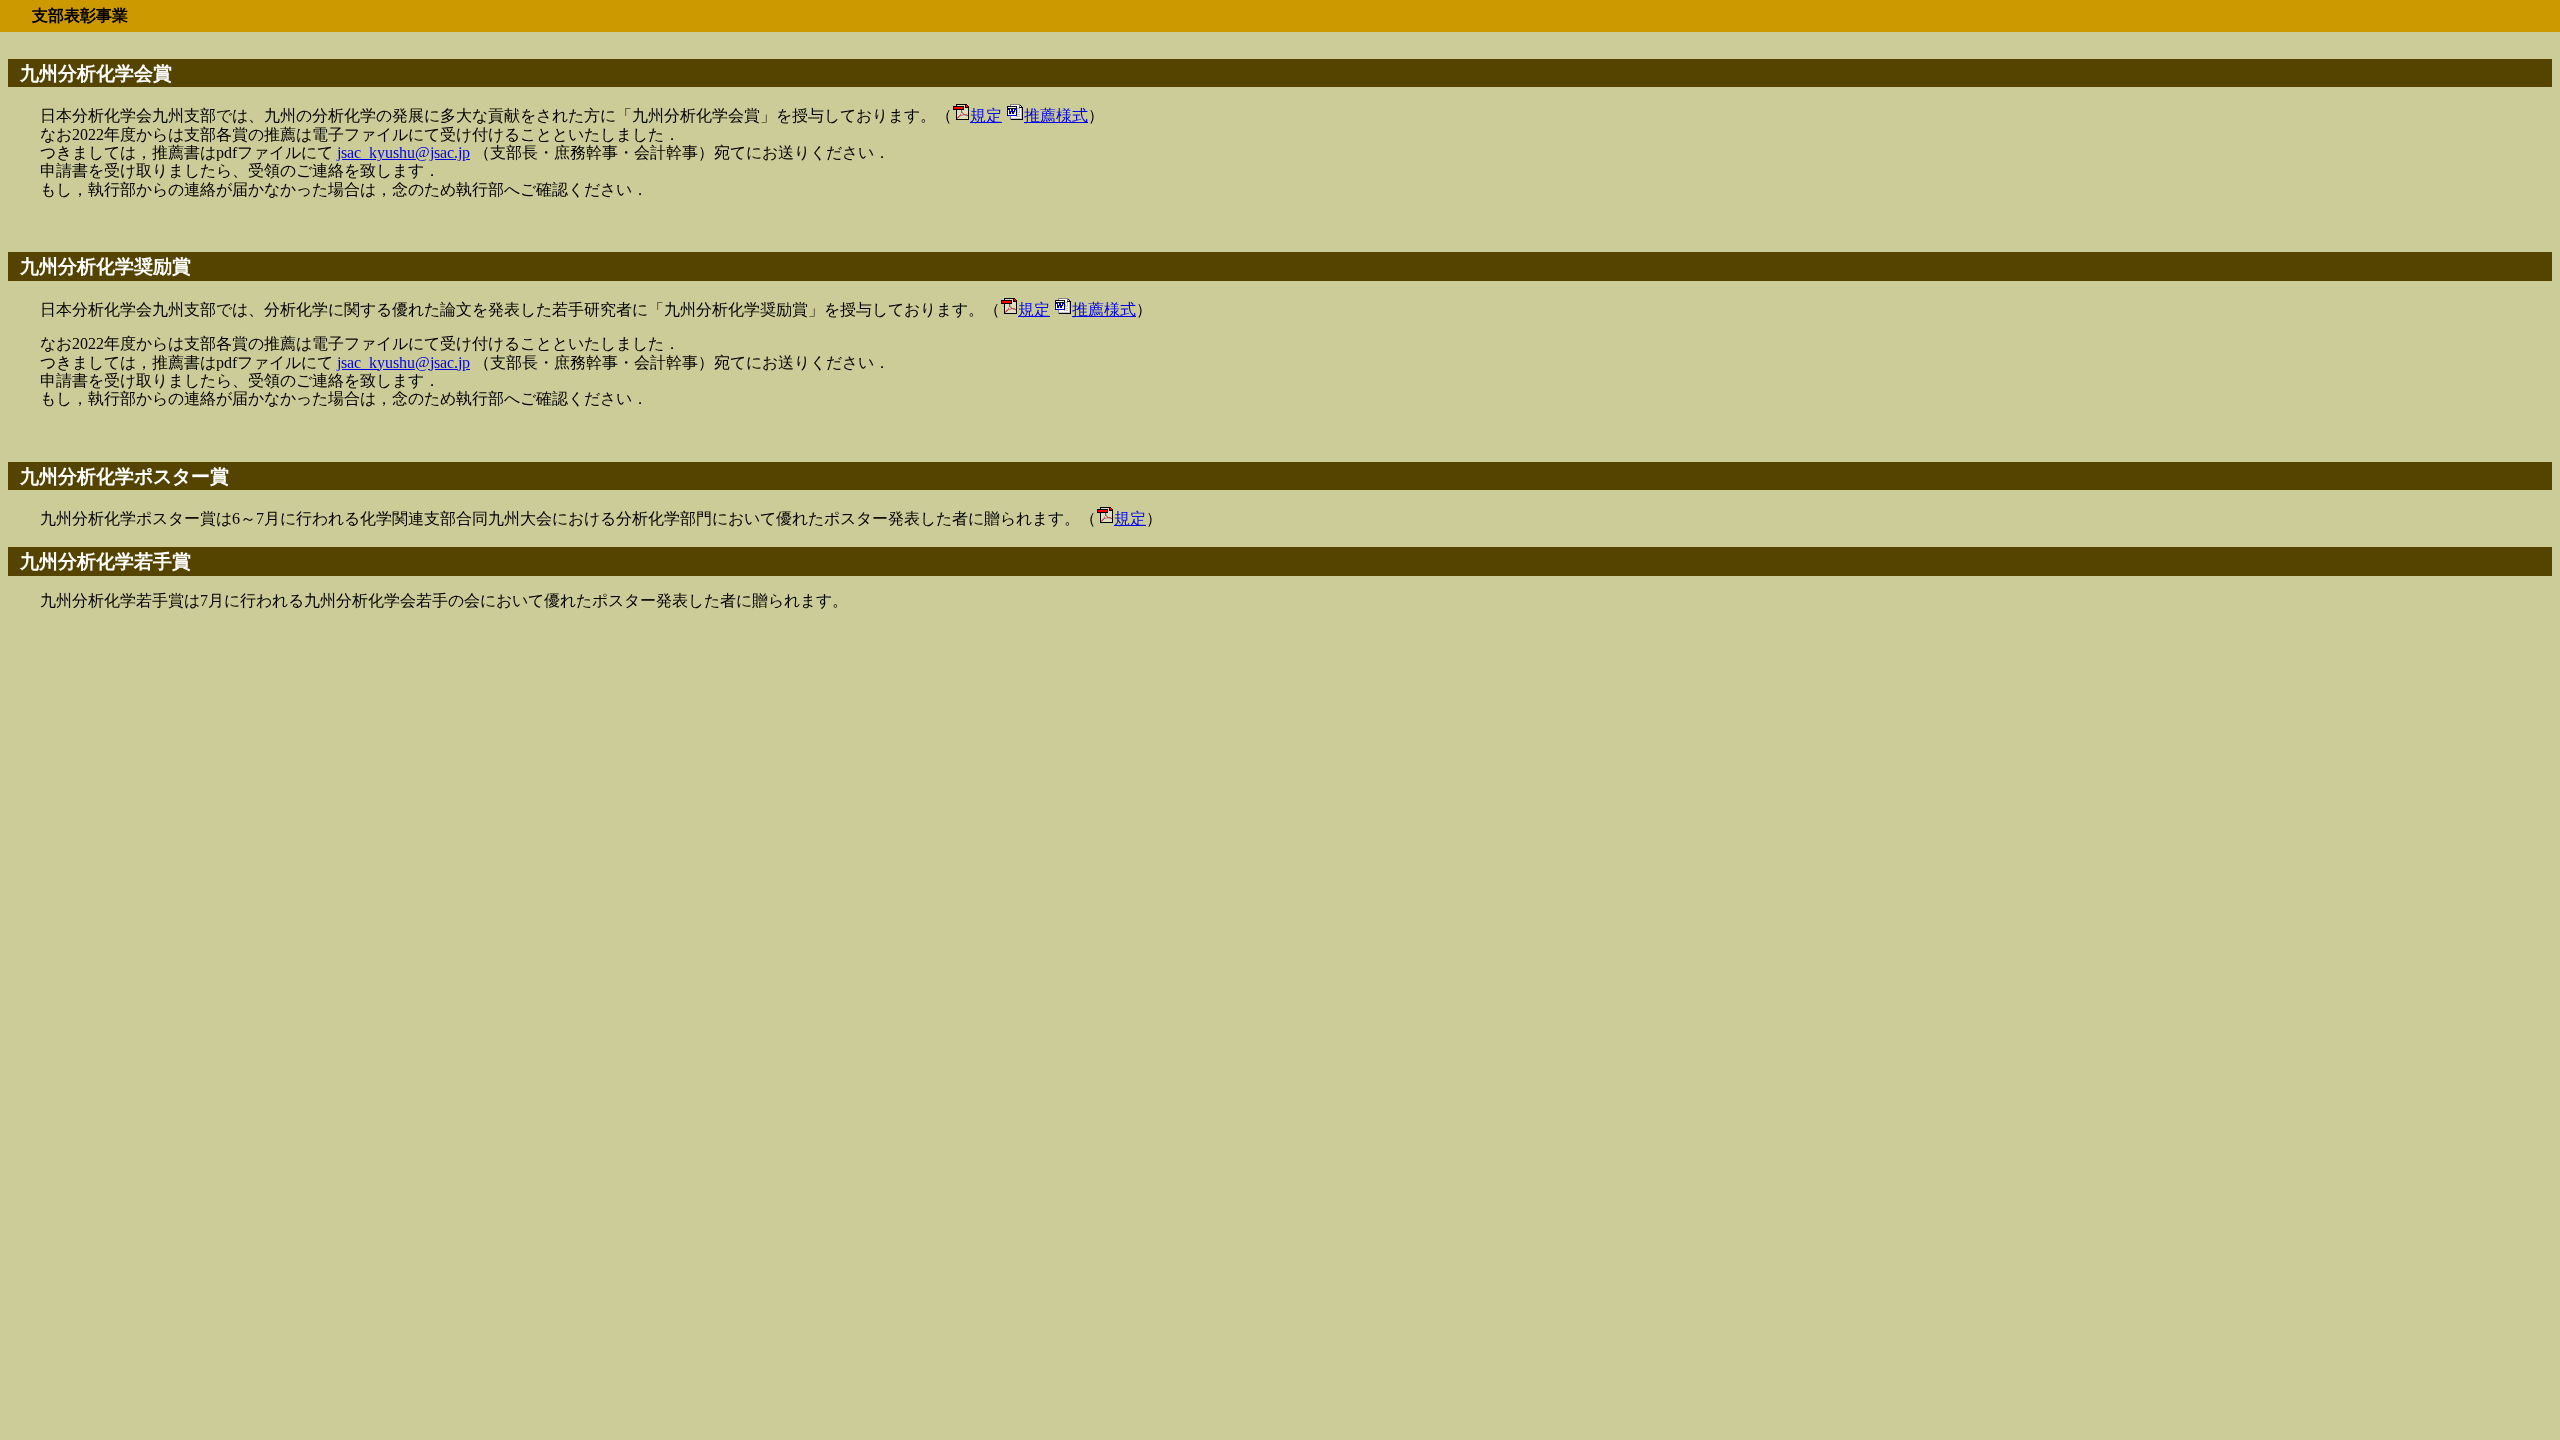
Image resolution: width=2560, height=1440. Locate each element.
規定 (986, 115)
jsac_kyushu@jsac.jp (403, 152)
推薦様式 (1056, 115)
